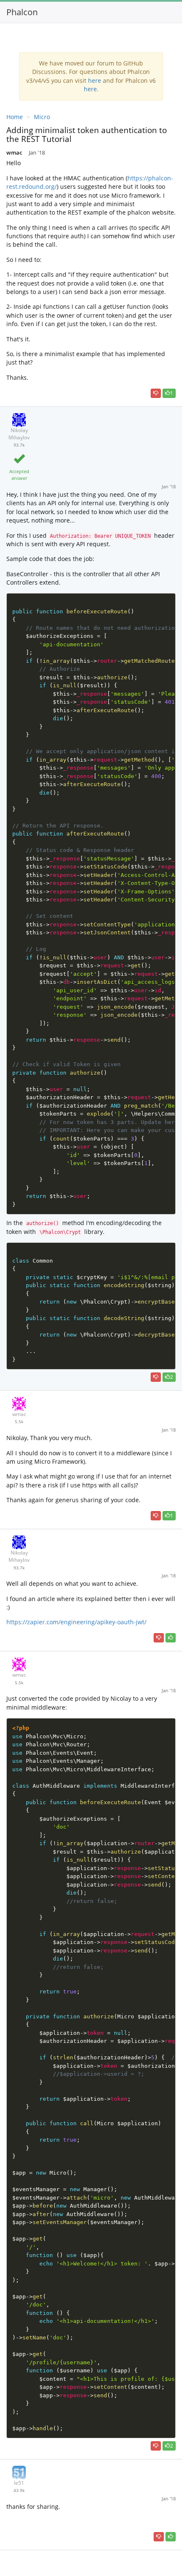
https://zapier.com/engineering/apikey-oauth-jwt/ (76, 1622)
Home (15, 117)
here (95, 80)
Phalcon (22, 12)
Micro (42, 117)
